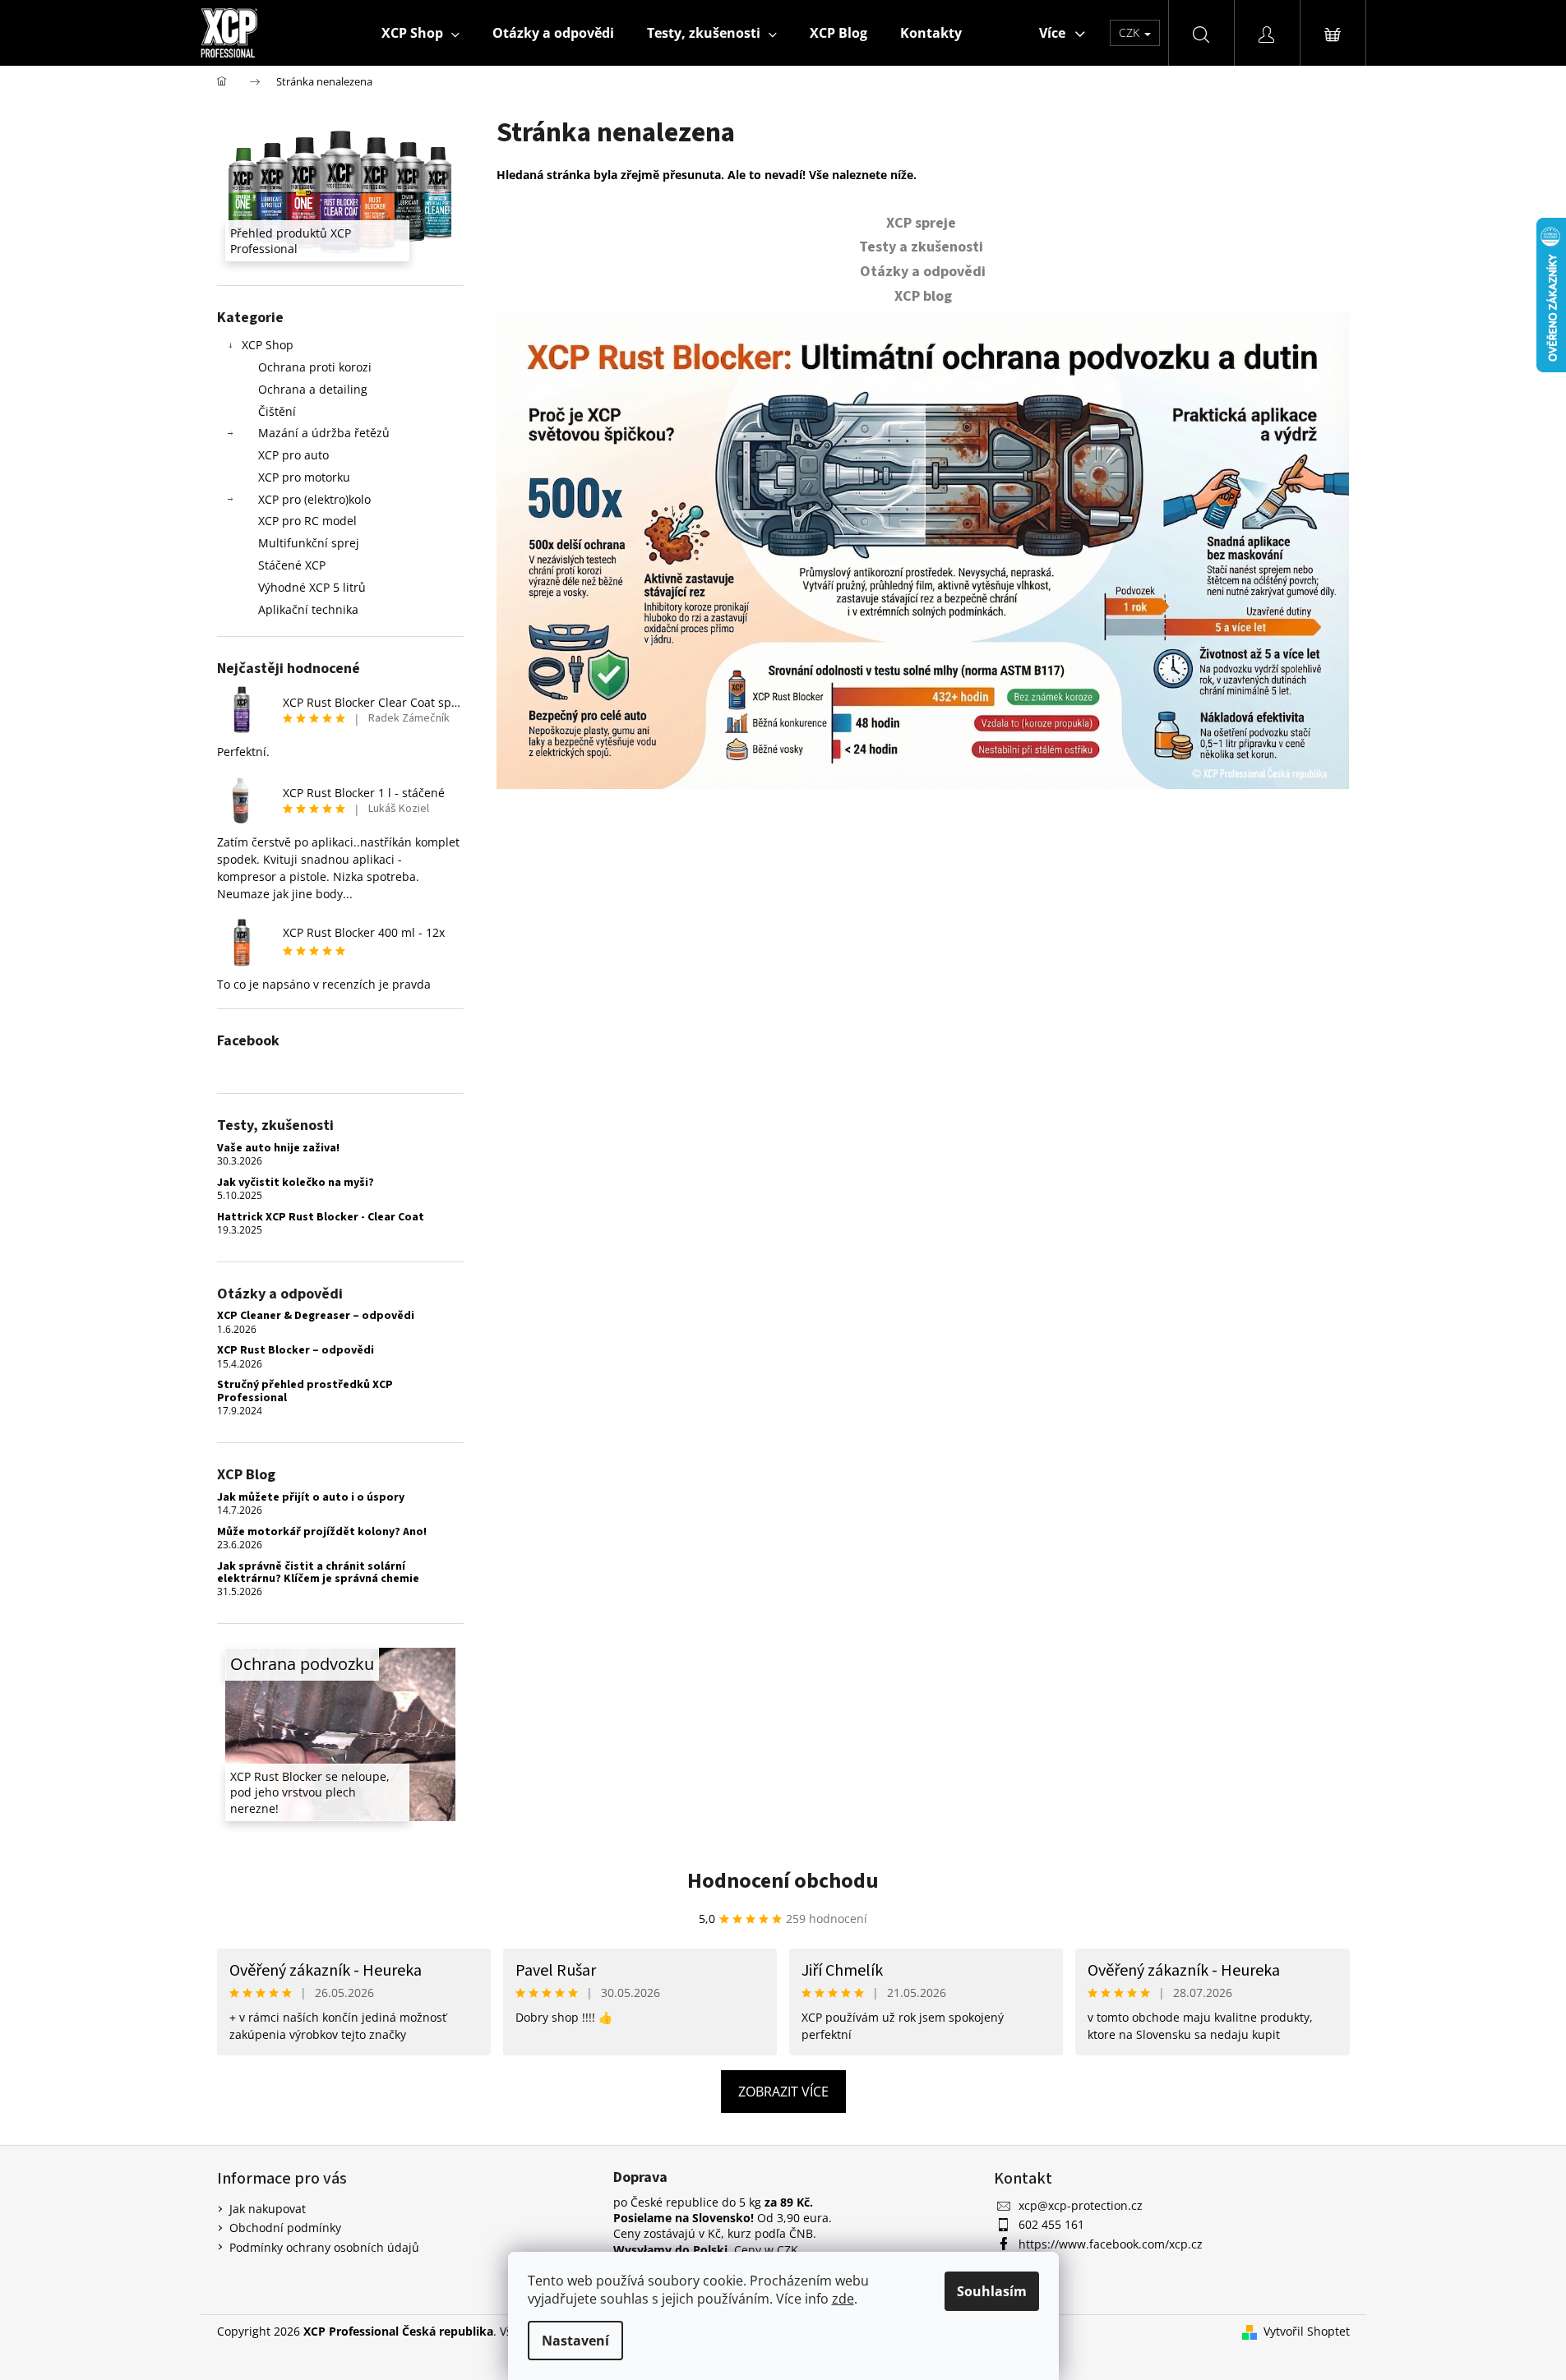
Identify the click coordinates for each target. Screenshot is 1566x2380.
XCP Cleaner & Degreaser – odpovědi (316, 1316)
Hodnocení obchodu (783, 1881)
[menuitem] (420, 33)
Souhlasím (992, 2291)
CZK (1131, 32)
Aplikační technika (308, 609)
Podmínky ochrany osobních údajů (324, 2247)
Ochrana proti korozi (315, 367)
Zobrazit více (783, 2092)
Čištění (277, 411)
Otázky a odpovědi (923, 272)
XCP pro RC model (307, 521)
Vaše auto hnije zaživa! (278, 1148)
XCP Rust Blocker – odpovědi (296, 1351)
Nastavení (575, 2341)
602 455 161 (1051, 2224)
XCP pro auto (293, 455)
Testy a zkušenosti (923, 247)
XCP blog (923, 296)
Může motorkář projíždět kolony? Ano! (322, 1532)
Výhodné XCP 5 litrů (312, 587)
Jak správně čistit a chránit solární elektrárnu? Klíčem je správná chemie (318, 1573)
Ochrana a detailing (313, 389)
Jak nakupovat (268, 2209)
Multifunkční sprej (309, 543)
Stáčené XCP (292, 565)
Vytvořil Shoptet (1307, 2331)
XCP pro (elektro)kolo (314, 499)
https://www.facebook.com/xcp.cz (1111, 2244)
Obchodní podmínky (285, 2228)
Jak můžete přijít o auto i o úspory (311, 1498)
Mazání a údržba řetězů (324, 433)
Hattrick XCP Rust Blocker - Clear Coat (321, 1218)
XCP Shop (268, 345)
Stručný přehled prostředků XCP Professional (305, 1392)
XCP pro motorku (304, 477)
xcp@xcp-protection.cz (1081, 2205)
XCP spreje (923, 223)
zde (843, 2299)
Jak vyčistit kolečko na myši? (296, 1183)
